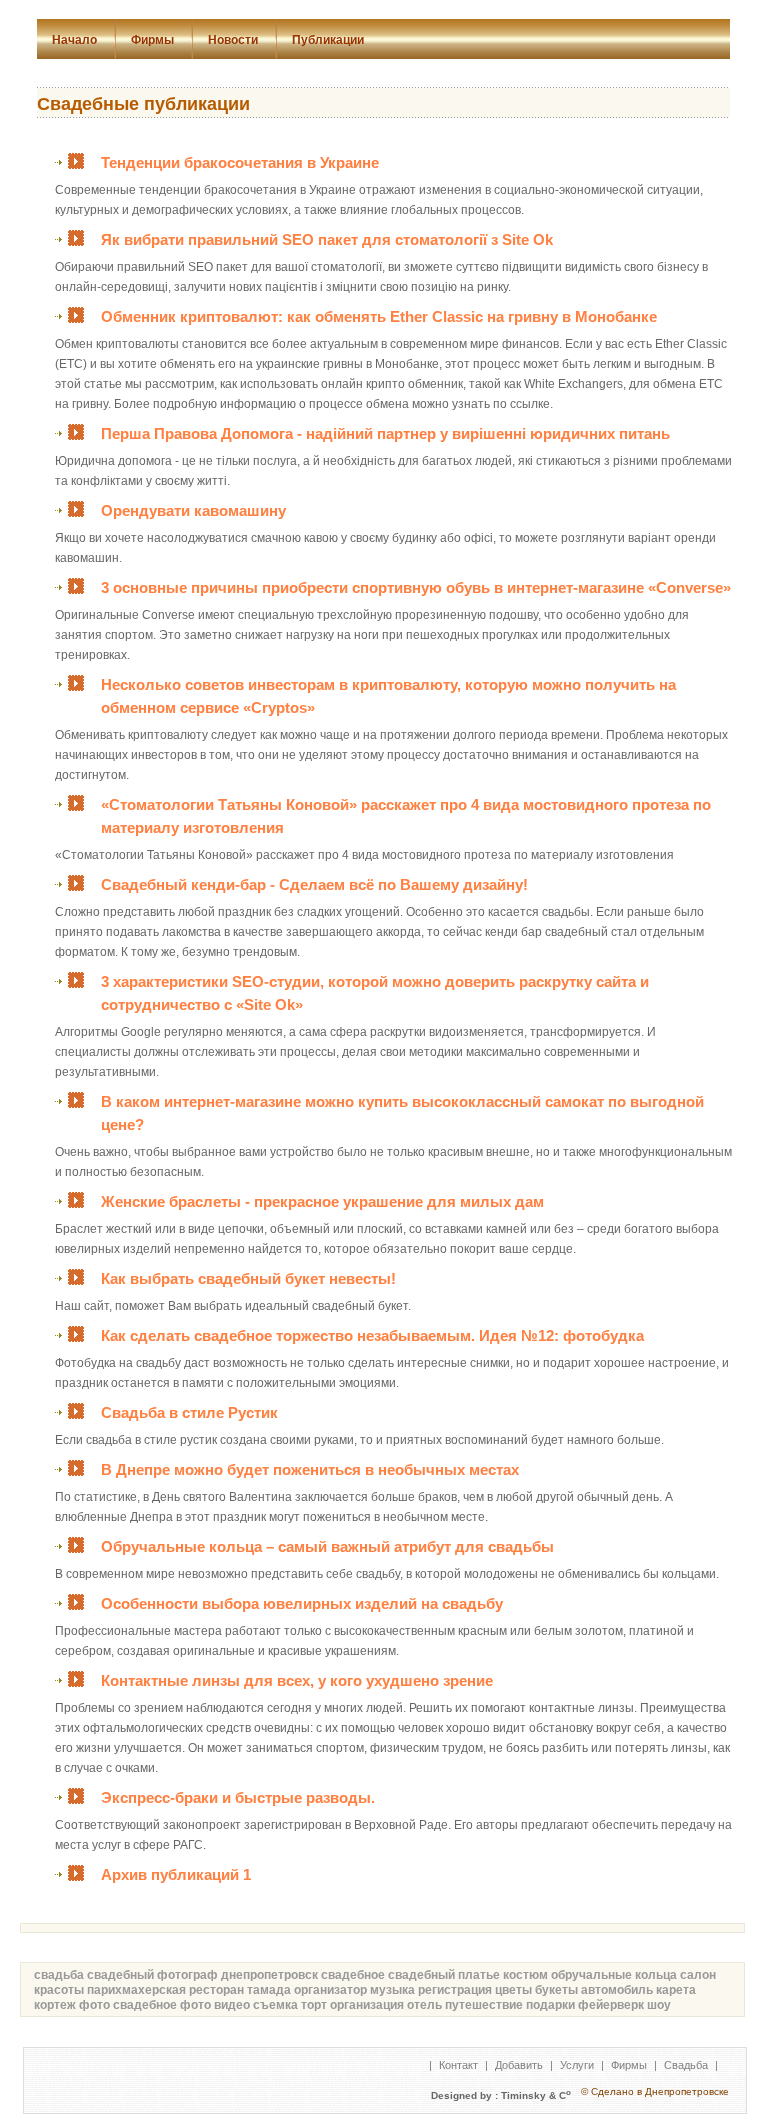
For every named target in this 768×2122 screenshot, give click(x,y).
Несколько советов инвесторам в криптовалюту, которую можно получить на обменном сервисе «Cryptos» (388, 696)
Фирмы (152, 40)
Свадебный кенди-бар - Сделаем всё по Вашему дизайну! (314, 884)
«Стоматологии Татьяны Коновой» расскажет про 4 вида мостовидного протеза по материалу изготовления (406, 816)
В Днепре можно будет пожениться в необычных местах (310, 1469)
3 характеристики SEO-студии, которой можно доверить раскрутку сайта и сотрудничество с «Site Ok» (375, 993)
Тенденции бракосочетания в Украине (240, 162)
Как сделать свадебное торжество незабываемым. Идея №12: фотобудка (372, 1335)
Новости (233, 40)
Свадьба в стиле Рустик (189, 1412)
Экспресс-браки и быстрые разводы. (238, 1797)
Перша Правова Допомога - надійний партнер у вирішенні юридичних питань (385, 433)
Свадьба (686, 2065)
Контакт (458, 2065)
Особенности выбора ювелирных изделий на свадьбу (302, 1603)
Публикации (328, 40)
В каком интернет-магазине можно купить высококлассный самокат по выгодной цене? (402, 1113)
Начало (74, 40)
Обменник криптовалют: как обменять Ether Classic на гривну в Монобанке (379, 316)
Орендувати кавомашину (193, 510)
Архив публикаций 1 (176, 1874)
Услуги (577, 2065)
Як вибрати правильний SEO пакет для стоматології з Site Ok (327, 239)
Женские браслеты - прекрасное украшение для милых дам (322, 1201)
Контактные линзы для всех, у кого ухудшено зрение (297, 1680)
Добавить (519, 2065)
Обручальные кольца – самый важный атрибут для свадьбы (327, 1546)
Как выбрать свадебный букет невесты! (248, 1278)
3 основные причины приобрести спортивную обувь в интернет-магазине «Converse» (416, 587)
